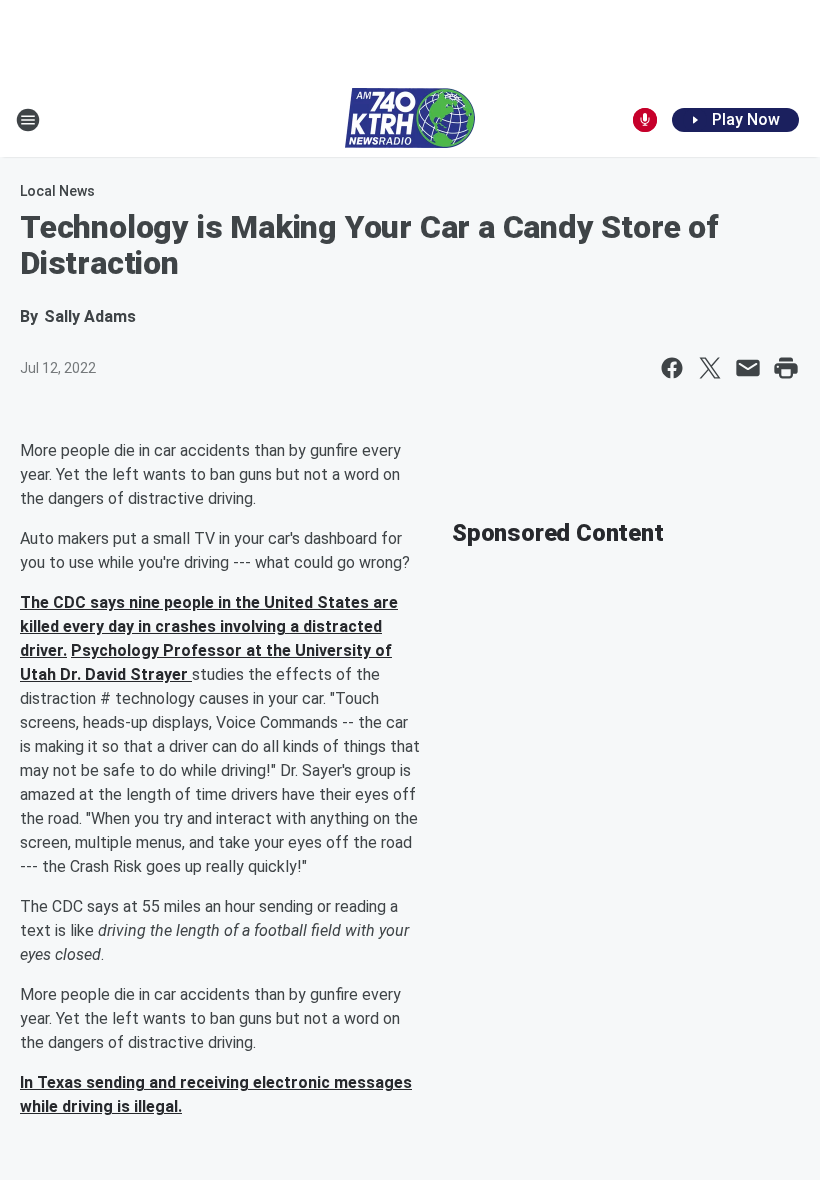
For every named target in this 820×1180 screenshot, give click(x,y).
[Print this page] (786, 368)
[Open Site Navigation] (28, 120)
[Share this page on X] (710, 368)
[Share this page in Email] (748, 368)
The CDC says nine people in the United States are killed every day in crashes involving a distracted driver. (209, 626)
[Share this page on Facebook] (672, 368)
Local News (57, 191)
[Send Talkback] (645, 120)
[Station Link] (410, 120)
